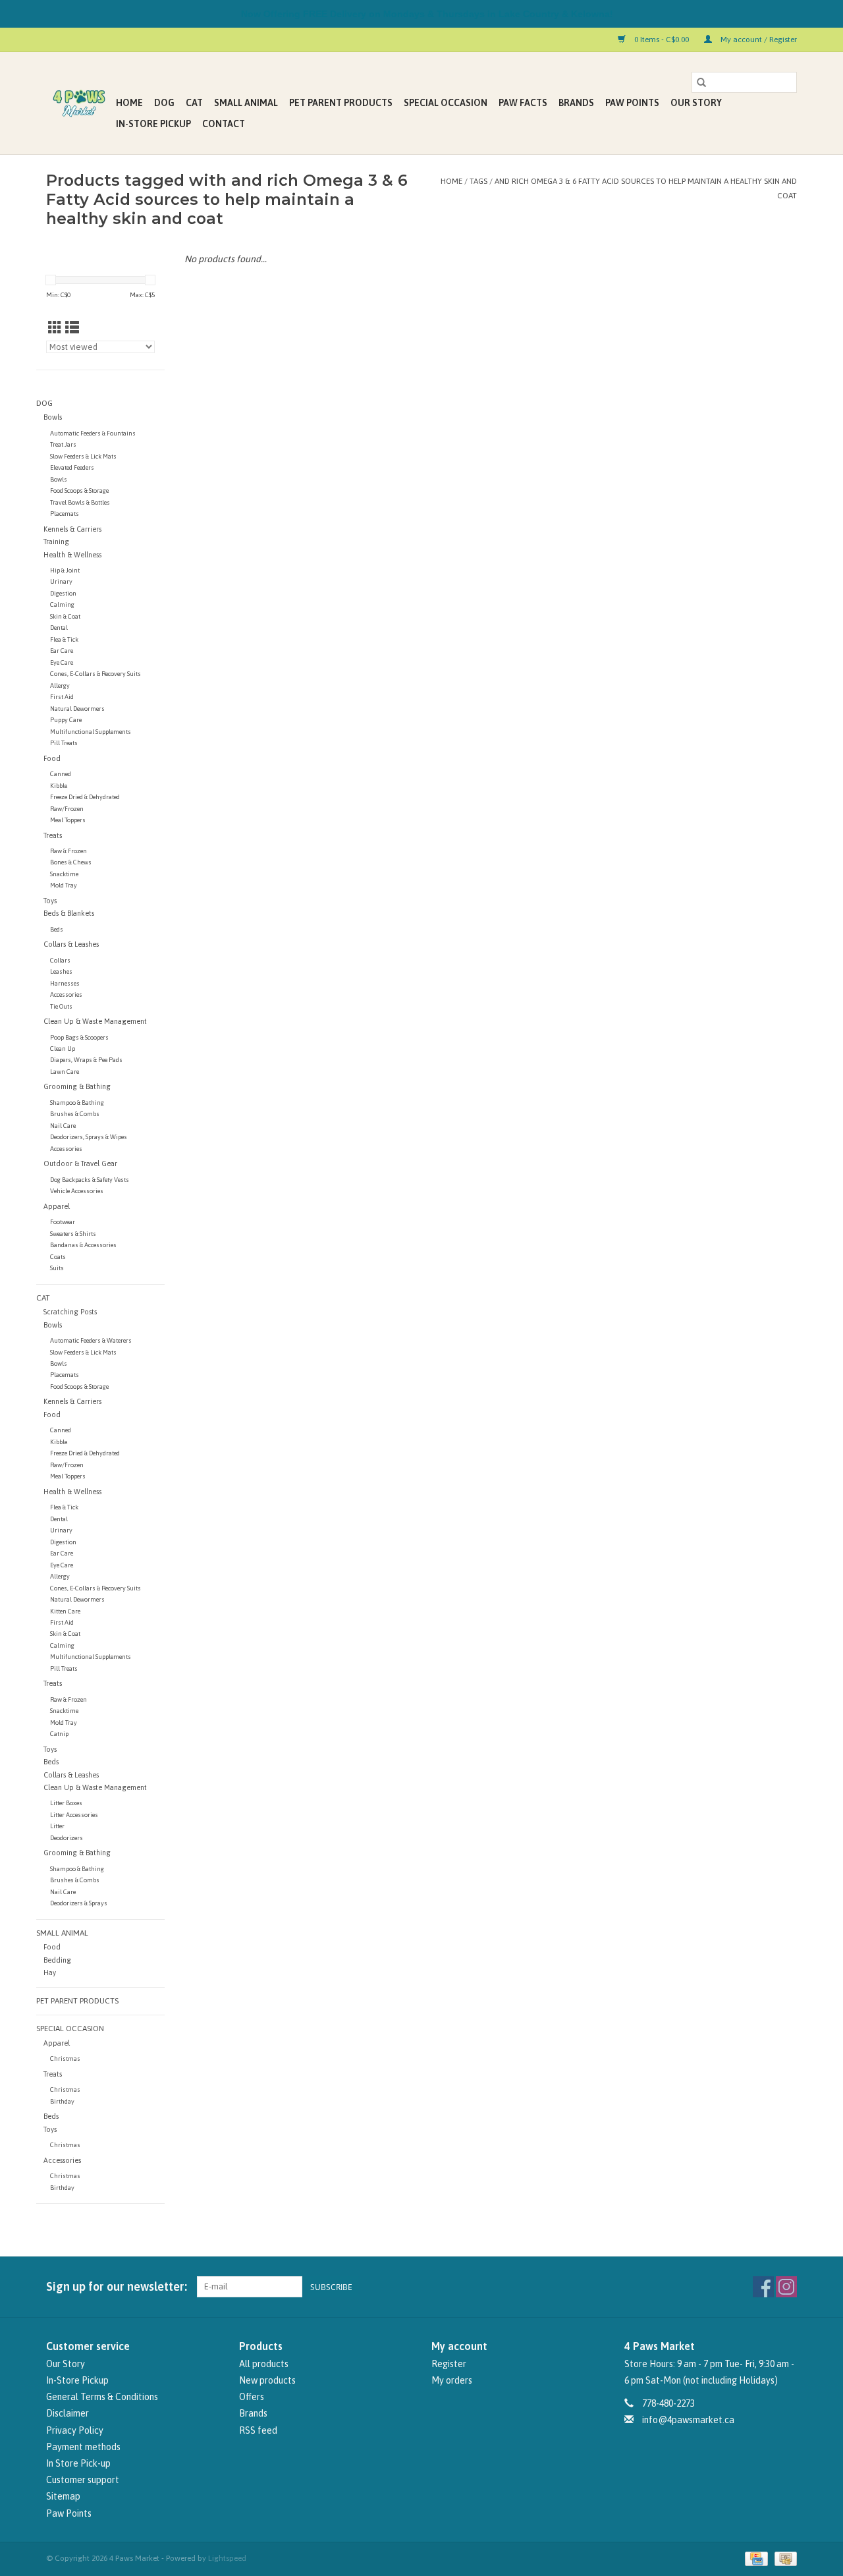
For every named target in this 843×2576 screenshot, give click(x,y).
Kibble (59, 786)
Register (449, 2364)
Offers (252, 2397)
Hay (50, 1973)
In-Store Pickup (153, 124)
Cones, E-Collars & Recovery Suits (95, 674)
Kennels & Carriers (72, 529)
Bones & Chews (71, 862)
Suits (57, 1268)
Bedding (57, 1960)
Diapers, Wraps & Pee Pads (86, 1060)
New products (267, 2380)
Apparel (57, 1206)
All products (264, 2364)
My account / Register (758, 40)
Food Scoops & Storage (79, 490)
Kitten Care (65, 1611)
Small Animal (246, 103)
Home (129, 103)
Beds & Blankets (69, 913)
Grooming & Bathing (77, 1086)
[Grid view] (55, 327)
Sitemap (63, 2496)
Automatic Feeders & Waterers (91, 1340)
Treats (53, 835)
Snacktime (64, 874)
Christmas (65, 2058)
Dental (59, 628)
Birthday (62, 2101)
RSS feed (258, 2430)
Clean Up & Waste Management (95, 1021)
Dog (164, 103)
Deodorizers (67, 1838)
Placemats (65, 514)
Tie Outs (61, 1006)
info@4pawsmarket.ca (688, 2420)
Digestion (63, 593)
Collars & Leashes (71, 944)
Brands (576, 103)
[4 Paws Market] (79, 103)
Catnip (59, 1734)
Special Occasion (446, 103)
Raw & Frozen (68, 851)
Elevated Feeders (72, 467)
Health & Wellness (72, 555)
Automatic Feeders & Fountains (93, 433)
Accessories (66, 994)
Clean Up (63, 1049)
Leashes (61, 971)
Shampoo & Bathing (77, 1103)
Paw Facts (523, 103)
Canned (61, 774)
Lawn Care (65, 1072)
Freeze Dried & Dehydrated (85, 797)
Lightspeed (227, 2558)
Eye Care (62, 662)
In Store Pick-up (78, 2463)
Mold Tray (64, 885)
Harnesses (65, 983)
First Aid (62, 697)
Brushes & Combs (75, 1114)
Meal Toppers (68, 820)
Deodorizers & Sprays (79, 1903)
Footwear (63, 1222)
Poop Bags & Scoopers (79, 1037)
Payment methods (83, 2447)
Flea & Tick (64, 639)
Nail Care (63, 1126)
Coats (58, 1257)
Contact (224, 124)
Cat (194, 103)
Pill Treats (64, 743)
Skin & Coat (65, 616)
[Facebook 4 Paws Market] (763, 2287)
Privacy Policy (75, 2430)
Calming (62, 604)
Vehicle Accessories (77, 1191)
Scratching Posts (70, 1312)
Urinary (61, 581)
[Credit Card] (755, 2558)
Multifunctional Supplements (91, 732)
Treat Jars (63, 444)
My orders (452, 2380)
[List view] (72, 327)
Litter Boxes (66, 1803)
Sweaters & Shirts (73, 1234)
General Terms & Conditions (102, 2397)
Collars (60, 960)
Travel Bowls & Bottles (80, 502)
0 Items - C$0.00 (662, 40)
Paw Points (632, 103)
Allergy (60, 686)
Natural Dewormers (77, 709)
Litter (57, 1826)
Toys (50, 901)
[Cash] (783, 2558)
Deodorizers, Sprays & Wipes (89, 1137)
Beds (57, 929)
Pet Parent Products (341, 103)
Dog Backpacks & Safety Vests (90, 1180)
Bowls (53, 417)
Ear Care (62, 651)
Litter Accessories (74, 1815)
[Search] (701, 82)
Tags (478, 181)
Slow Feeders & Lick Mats (83, 456)
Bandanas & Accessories (83, 1245)
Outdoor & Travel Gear (80, 1163)
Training (56, 542)
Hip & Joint (65, 570)
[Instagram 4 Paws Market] (786, 2287)
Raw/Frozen (67, 809)
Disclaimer (68, 2413)
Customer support (83, 2480)
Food (52, 758)
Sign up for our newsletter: (117, 2286)
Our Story (696, 103)
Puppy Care (66, 720)
